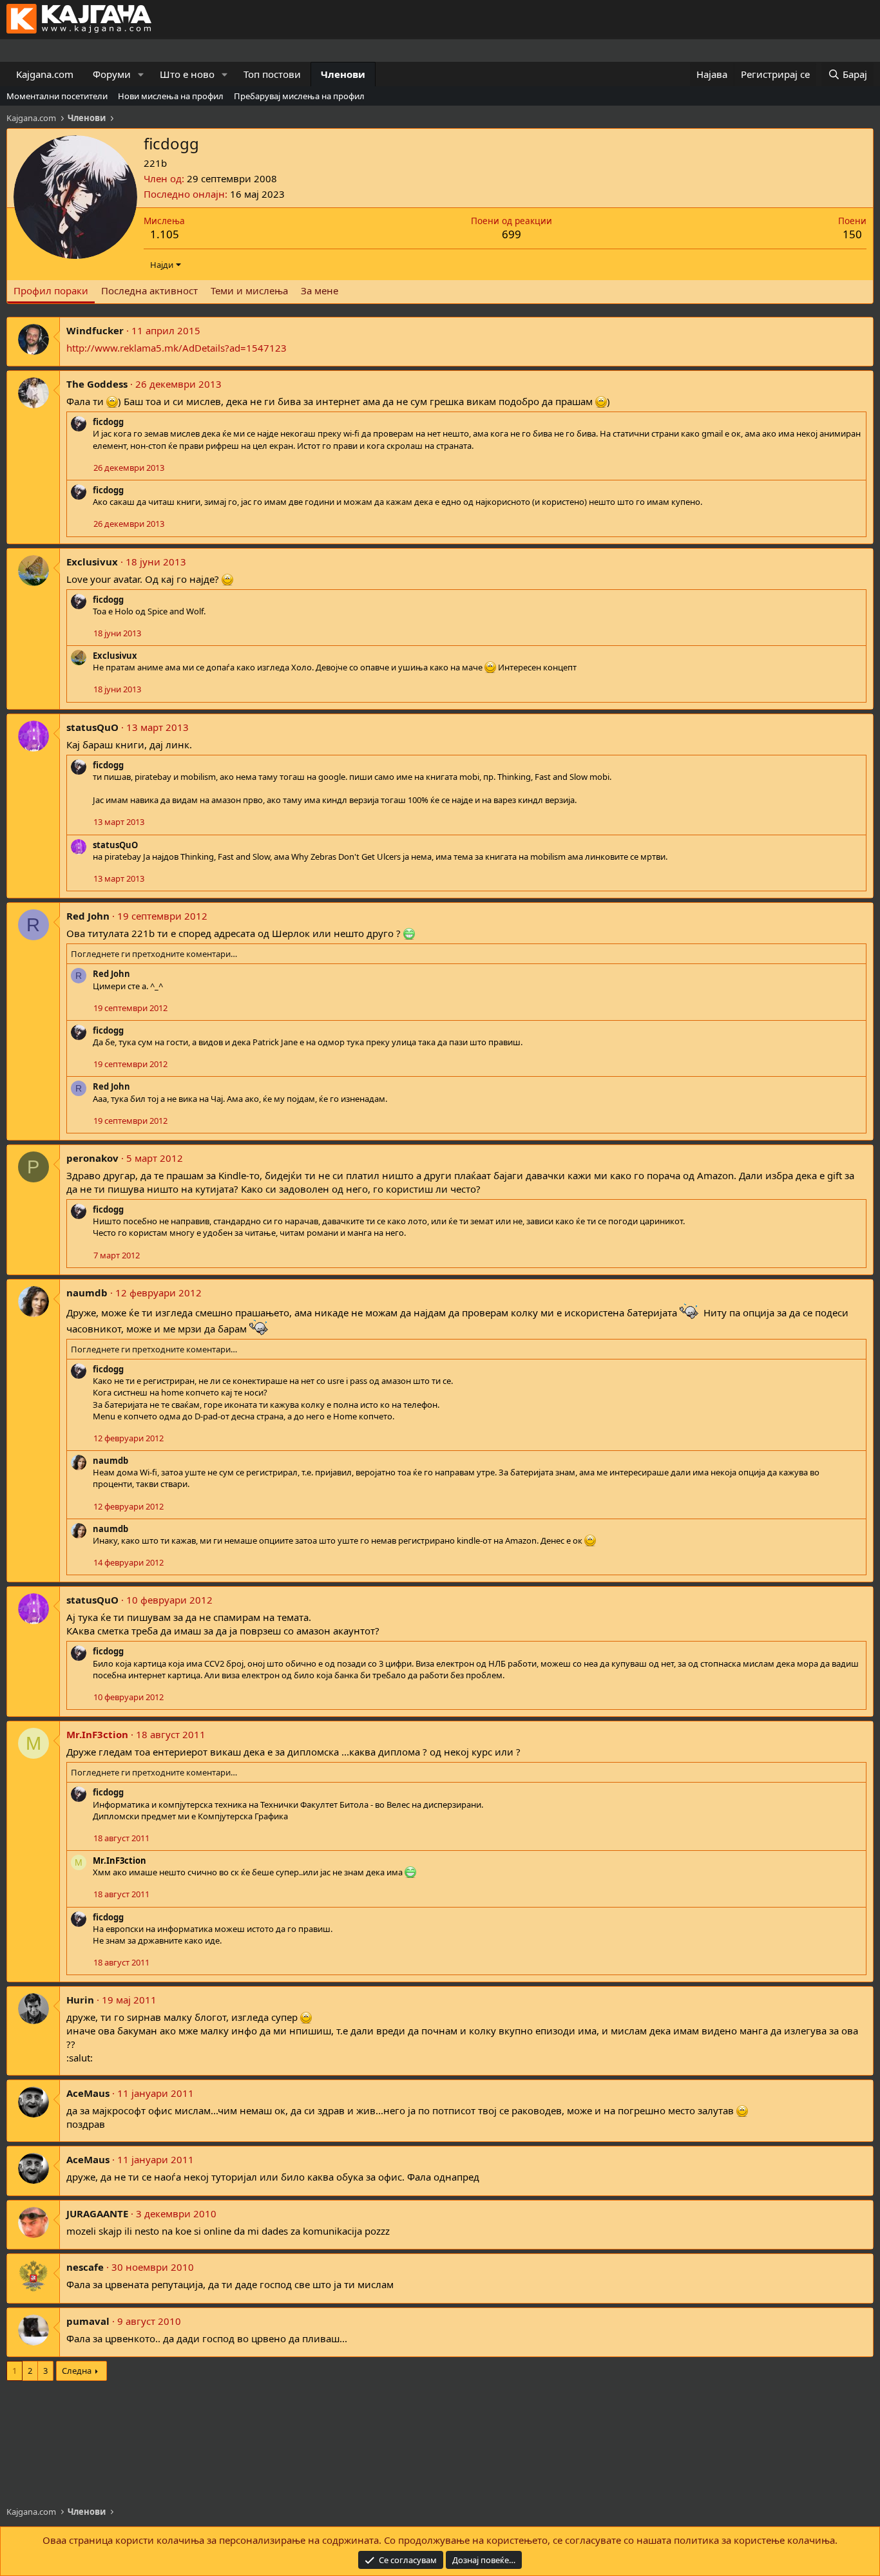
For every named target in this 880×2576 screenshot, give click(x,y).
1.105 (165, 234)
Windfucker (95, 330)
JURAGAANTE (97, 2213)
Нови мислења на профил (171, 96)
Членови (343, 74)
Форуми (112, 74)
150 (852, 234)
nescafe (85, 2267)
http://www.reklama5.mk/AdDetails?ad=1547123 (177, 348)
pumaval (88, 2321)
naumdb (87, 1293)
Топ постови (272, 74)
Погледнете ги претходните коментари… (154, 954)
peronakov (92, 1158)
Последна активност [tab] (149, 290)
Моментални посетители (57, 96)
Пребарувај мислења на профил (299, 96)
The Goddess (97, 384)
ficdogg (108, 422)
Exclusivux (92, 562)
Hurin (80, 2000)
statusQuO (92, 727)
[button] (141, 74)
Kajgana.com (45, 74)
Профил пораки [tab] (51, 290)
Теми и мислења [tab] (249, 290)
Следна (77, 2371)
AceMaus (88, 2093)
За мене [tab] (320, 290)
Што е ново (187, 74)
